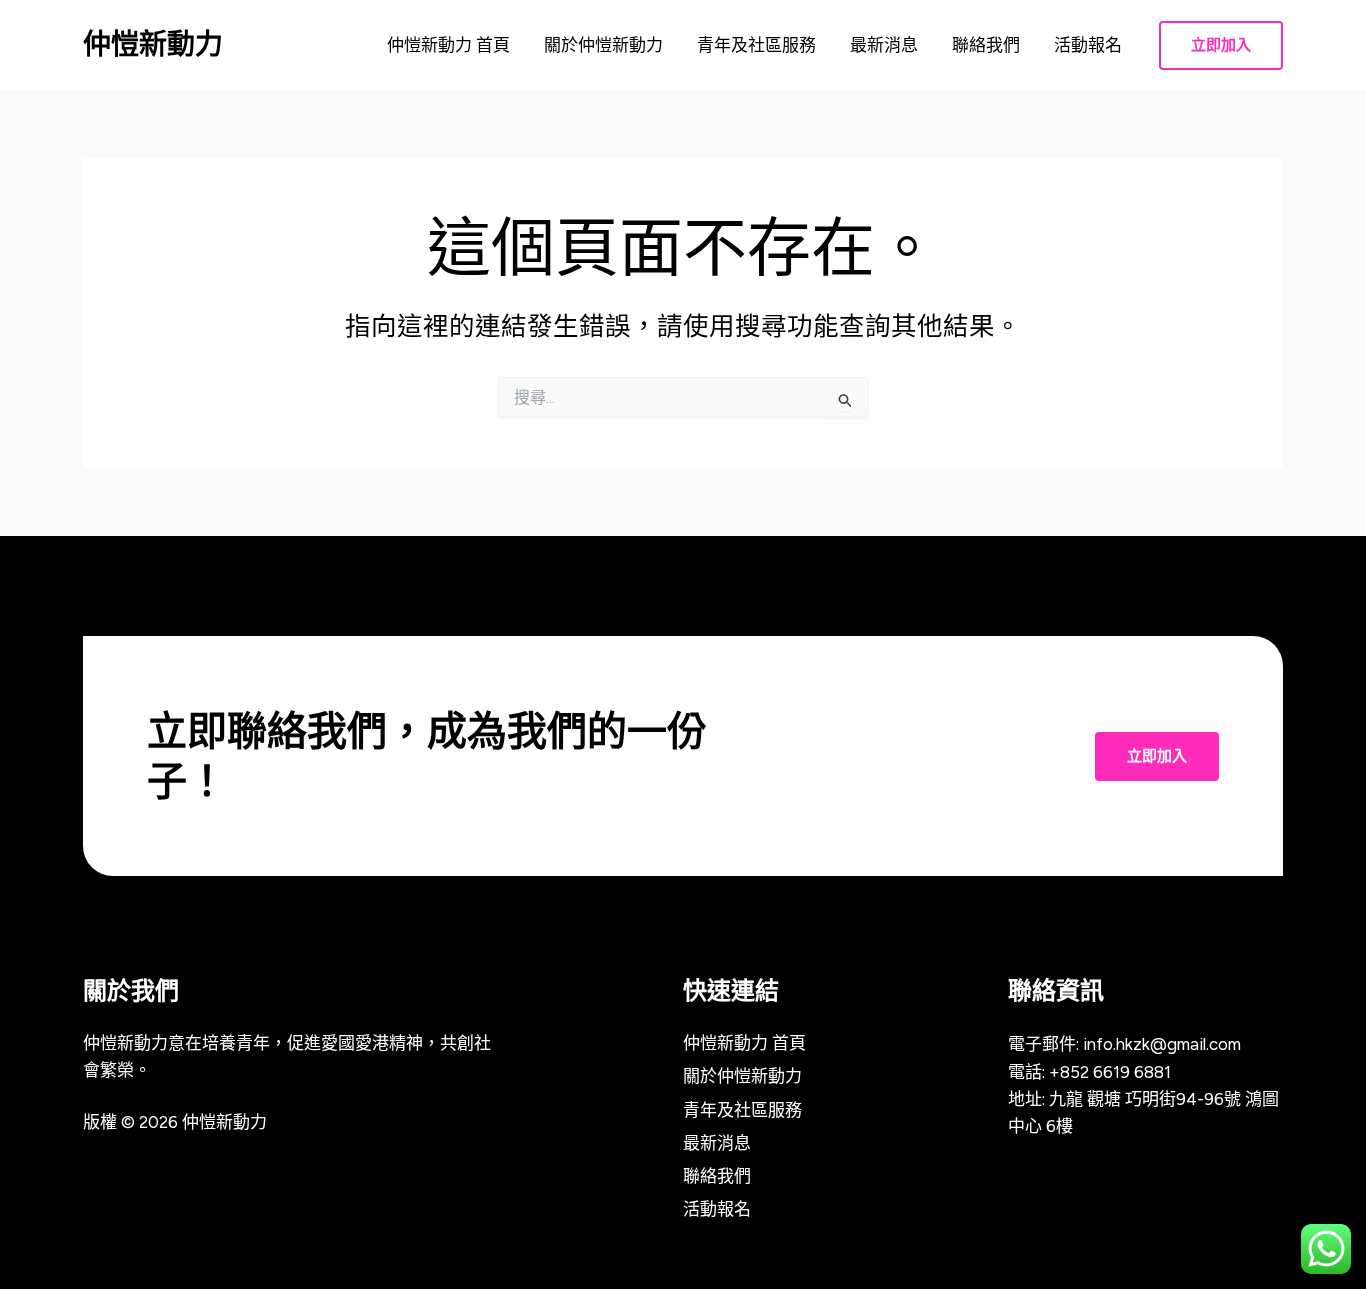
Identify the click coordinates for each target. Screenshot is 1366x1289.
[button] (1221, 45)
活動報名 (1088, 45)
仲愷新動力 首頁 (448, 45)
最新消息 (884, 45)
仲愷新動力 (153, 44)
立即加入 (1157, 756)
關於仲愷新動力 (603, 45)
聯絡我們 (986, 45)
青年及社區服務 (756, 45)
